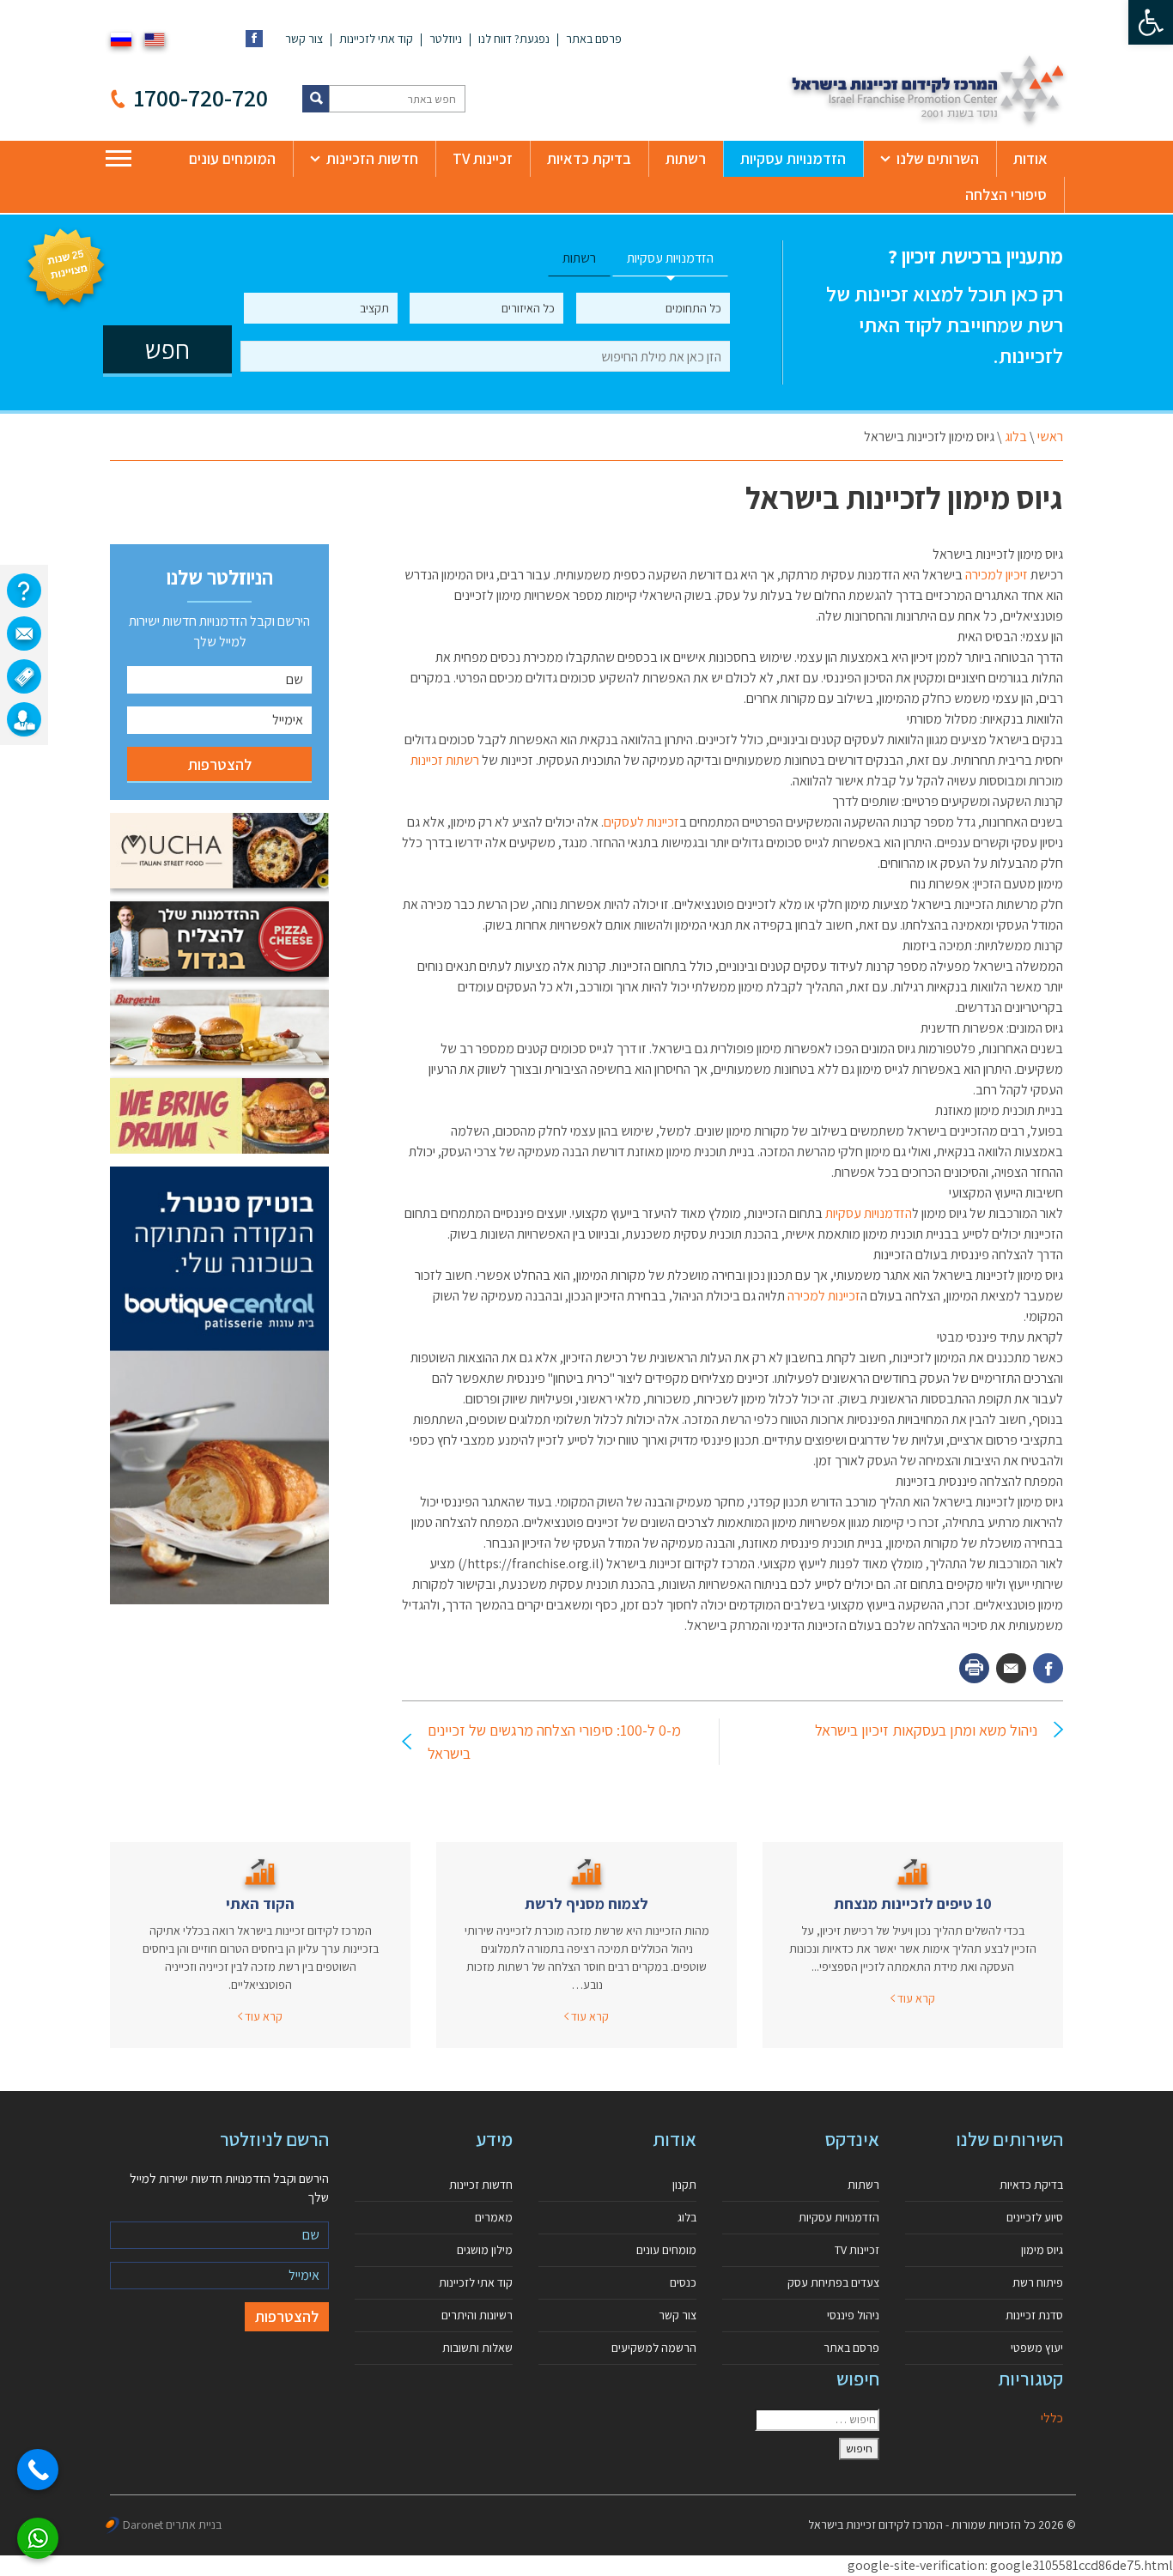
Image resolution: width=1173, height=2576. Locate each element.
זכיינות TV (483, 158)
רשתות (686, 158)
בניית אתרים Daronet (172, 2524)
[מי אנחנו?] (24, 591)
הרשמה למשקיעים (654, 2348)
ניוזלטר (446, 39)
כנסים (683, 2282)
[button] (1151, 22)
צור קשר (304, 39)
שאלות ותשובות (477, 2348)
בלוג (1016, 436)
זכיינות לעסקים (641, 822)
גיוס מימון (1042, 2250)
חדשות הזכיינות (372, 158)
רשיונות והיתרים (477, 2315)
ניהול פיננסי (853, 2315)
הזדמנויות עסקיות (793, 158)
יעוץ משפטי (1037, 2348)
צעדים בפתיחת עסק (833, 2282)
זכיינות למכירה (824, 1296)
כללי (1052, 2418)
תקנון (684, 2185)
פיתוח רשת (1038, 2282)
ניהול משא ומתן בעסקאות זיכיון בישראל (926, 1730)
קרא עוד (915, 1998)
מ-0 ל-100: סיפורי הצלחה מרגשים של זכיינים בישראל (554, 1742)
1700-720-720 (201, 97)
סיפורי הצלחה (1006, 194)
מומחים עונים (666, 2250)
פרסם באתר (594, 39)
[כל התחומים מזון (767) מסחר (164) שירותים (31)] (653, 308)
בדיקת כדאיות (589, 158)
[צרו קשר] (24, 633)
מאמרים (494, 2217)
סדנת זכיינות (1034, 2315)
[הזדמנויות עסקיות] (24, 719)
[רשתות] (24, 676)
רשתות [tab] (579, 258)
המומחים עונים (232, 158)
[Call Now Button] (38, 2470)
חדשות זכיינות (481, 2185)
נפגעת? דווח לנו (514, 39)
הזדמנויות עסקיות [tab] (670, 258)
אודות (1030, 158)
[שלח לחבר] (1011, 1668)
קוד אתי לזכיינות (376, 39)
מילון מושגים (485, 2250)
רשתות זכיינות (445, 760)
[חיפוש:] (817, 2420)
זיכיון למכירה (997, 575)
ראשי (1050, 436)
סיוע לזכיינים (1035, 2217)
